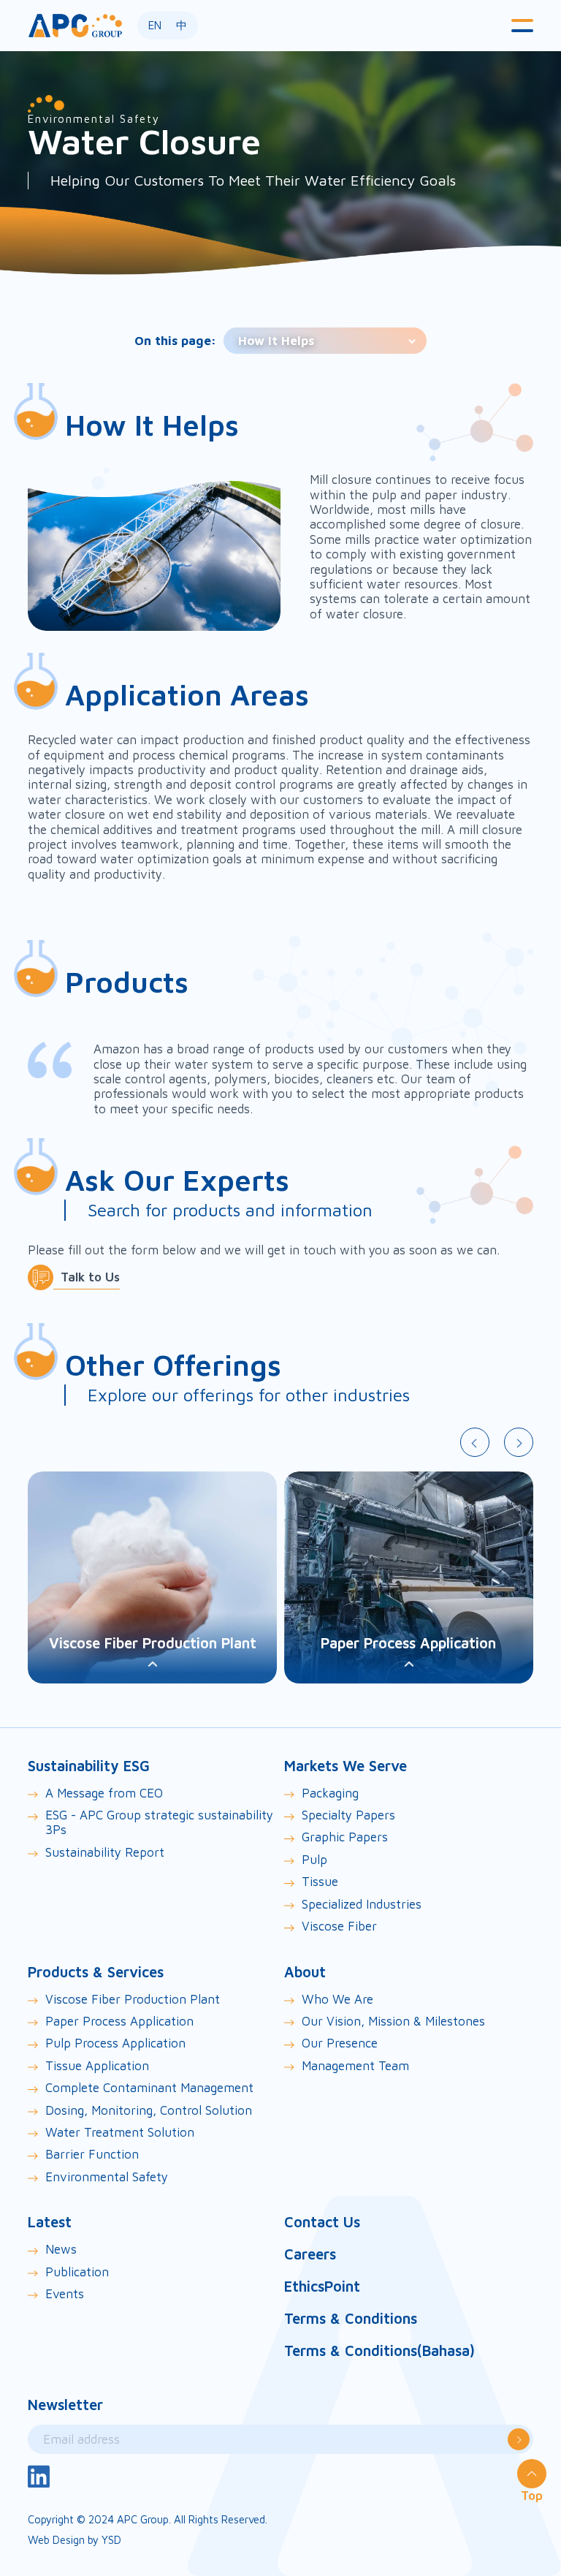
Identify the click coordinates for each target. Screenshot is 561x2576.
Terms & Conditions (351, 2318)
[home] (75, 25)
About (305, 1972)
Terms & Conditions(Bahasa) (379, 2350)
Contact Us (322, 2222)
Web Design (56, 2540)
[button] (522, 26)
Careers (310, 2254)
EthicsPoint (322, 2286)
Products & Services (96, 1972)
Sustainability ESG (89, 1766)
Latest (50, 2222)
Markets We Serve (346, 1766)
